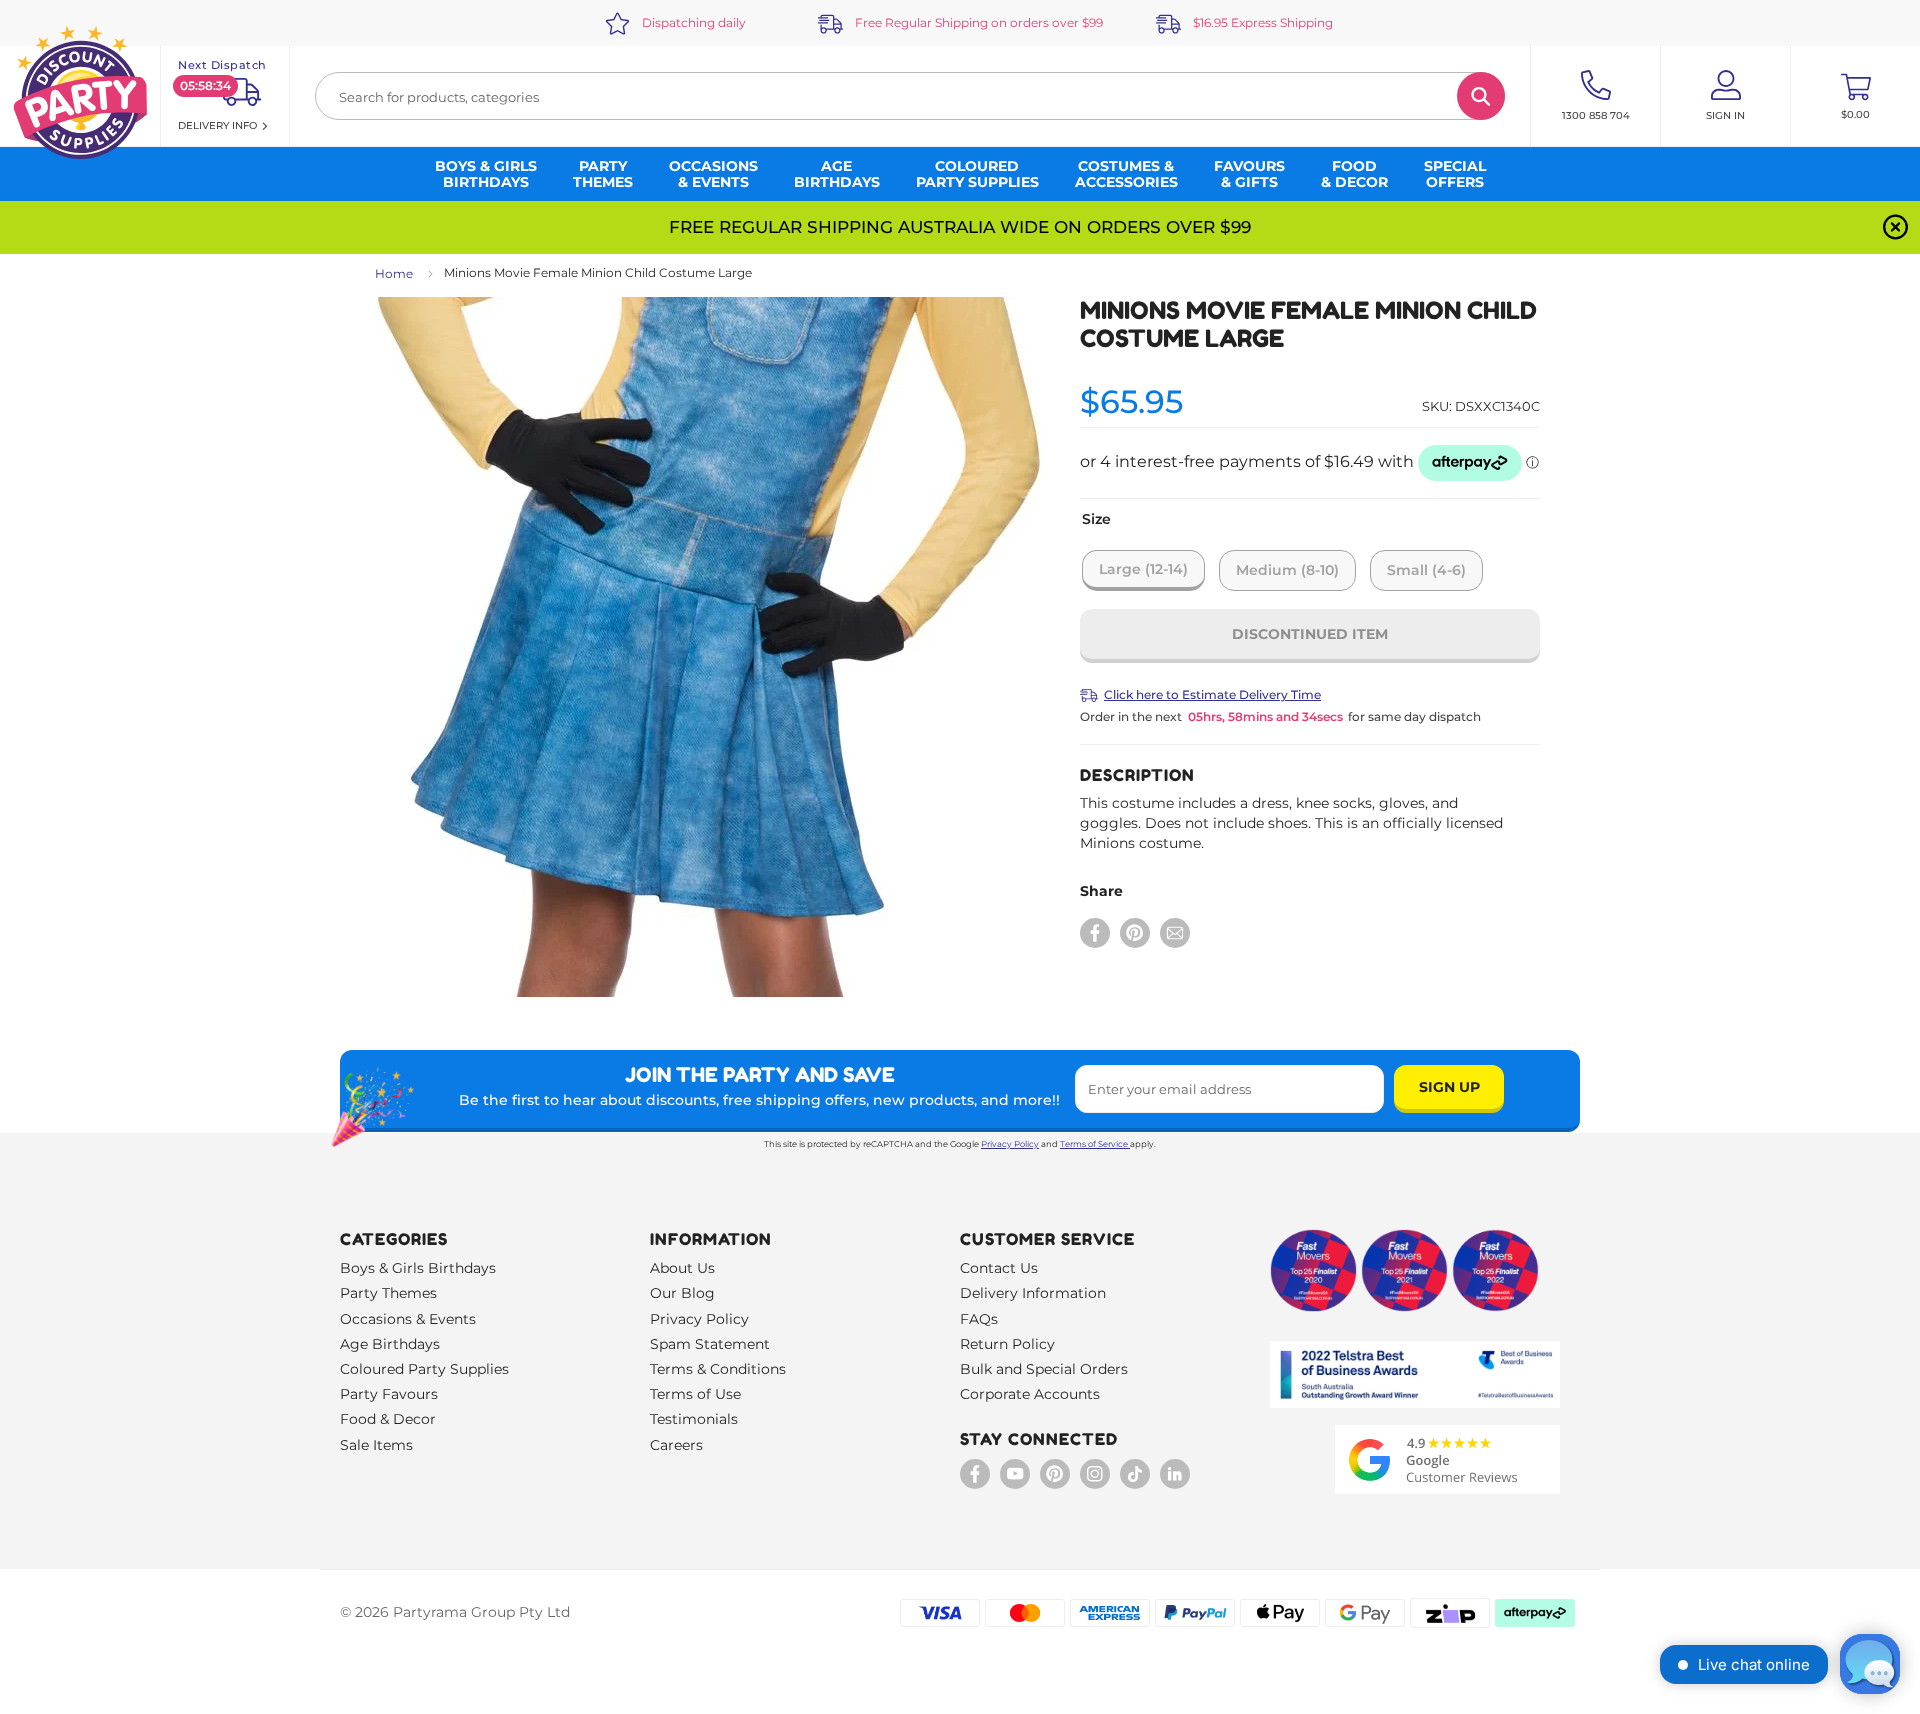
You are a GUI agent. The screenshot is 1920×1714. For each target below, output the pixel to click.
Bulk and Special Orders (1044, 1369)
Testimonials (694, 1419)
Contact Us (999, 1268)
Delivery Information (1033, 1293)
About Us (682, 1268)
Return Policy (1007, 1344)
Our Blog (682, 1293)
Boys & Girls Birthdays (418, 1268)
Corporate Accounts (1030, 1394)
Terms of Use (695, 1394)
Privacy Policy (1010, 1144)
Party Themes (388, 1293)
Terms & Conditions (718, 1369)
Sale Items (376, 1445)
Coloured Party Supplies (424, 1369)
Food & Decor (388, 1419)
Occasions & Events (408, 1319)
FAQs (979, 1319)
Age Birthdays (390, 1344)
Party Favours (389, 1394)
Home (394, 273)
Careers (676, 1445)
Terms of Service (1094, 1144)
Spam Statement (710, 1344)
